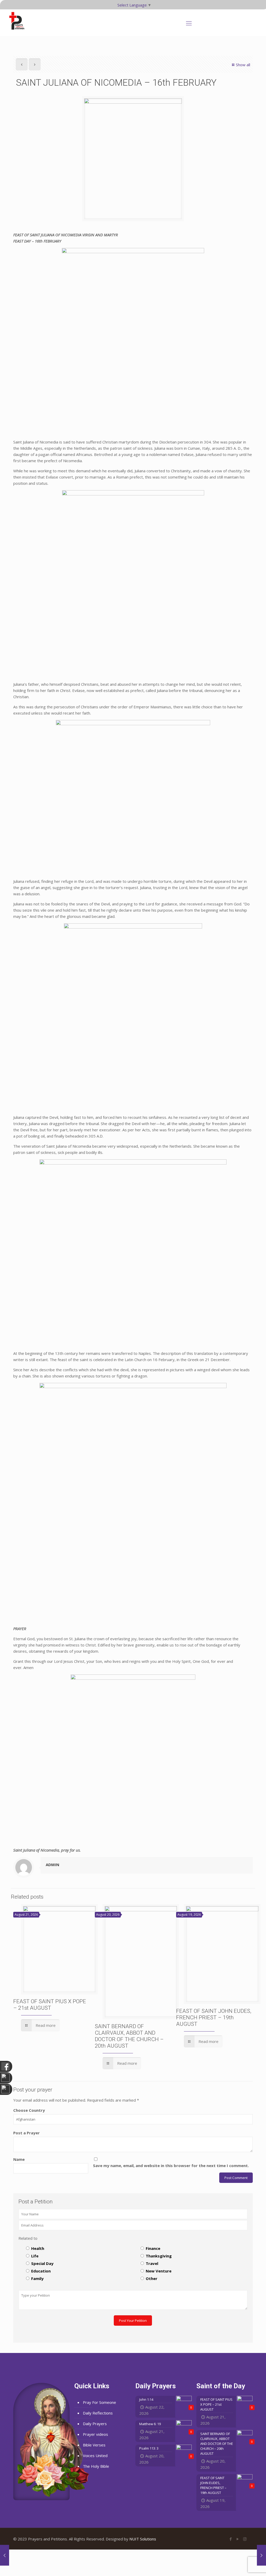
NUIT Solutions (143, 2539)
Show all (243, 65)
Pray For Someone (99, 2402)
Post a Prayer (26, 2133)
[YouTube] (238, 2539)
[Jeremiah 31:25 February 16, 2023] (261, 2555)
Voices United (95, 2456)
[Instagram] (245, 2539)
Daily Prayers (95, 2424)
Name (19, 2159)
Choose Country (29, 2110)
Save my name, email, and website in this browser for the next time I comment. (171, 2165)
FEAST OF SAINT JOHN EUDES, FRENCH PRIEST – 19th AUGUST (214, 2017)
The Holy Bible (96, 2466)
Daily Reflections (98, 2413)
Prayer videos (95, 2434)
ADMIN (52, 1865)
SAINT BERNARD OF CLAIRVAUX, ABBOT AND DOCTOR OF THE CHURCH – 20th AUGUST (129, 2036)
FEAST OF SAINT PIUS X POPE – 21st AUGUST (50, 2005)
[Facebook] (231, 2539)
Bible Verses (94, 2445)
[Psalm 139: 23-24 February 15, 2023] (5, 2555)
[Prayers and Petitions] (19, 21)
